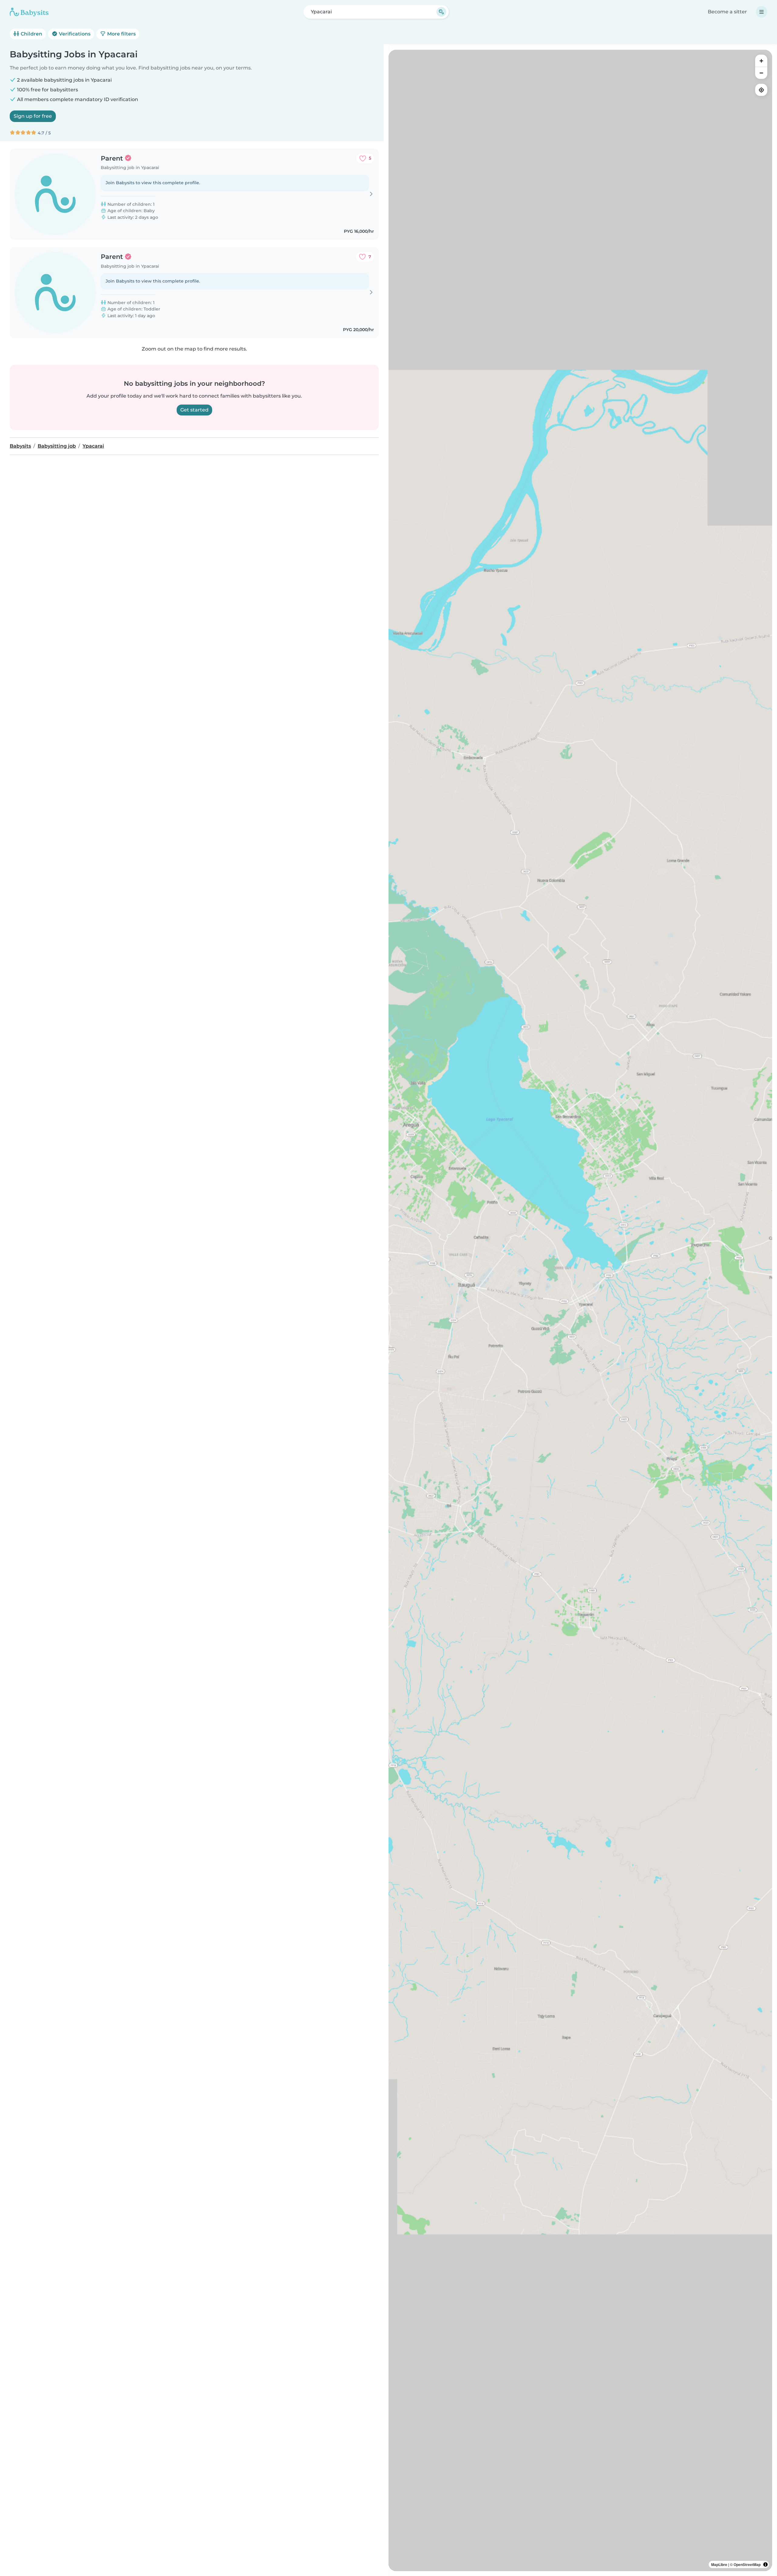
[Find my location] (761, 90)
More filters (121, 34)
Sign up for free (33, 116)
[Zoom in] (761, 61)
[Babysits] (29, 12)
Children (31, 34)
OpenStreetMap (747, 2564)
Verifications (74, 34)
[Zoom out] (761, 73)
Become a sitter (727, 12)
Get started (194, 410)
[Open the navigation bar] (762, 12)
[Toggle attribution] (765, 2564)
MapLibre (719, 2564)
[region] (580, 1310)
